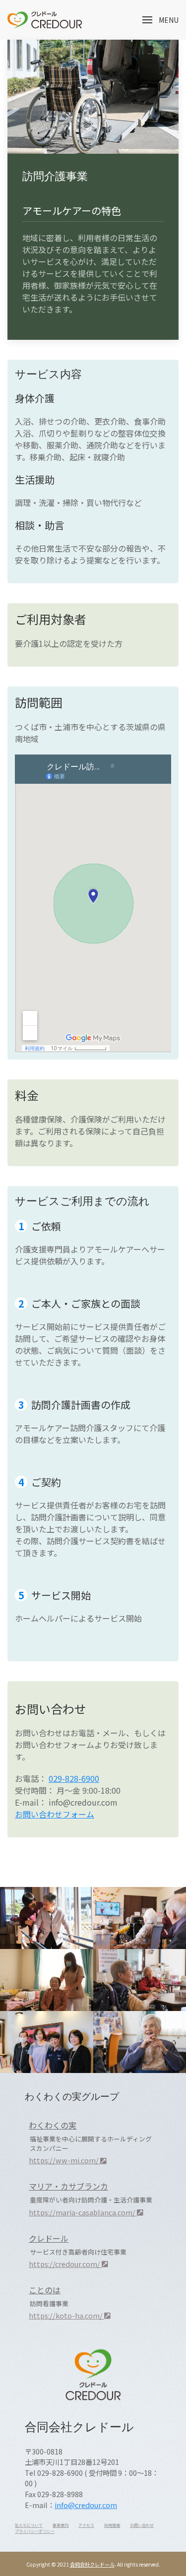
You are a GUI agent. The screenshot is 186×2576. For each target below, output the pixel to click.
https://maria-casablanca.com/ (83, 2212)
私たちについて (29, 2525)
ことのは (45, 2290)
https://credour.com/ (65, 2264)
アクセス (86, 2525)
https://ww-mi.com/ (64, 2160)
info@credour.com (86, 2505)
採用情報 (112, 2525)
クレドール (49, 2238)
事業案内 (61, 2525)
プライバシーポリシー (35, 2531)
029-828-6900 (74, 1778)
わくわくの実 (53, 2125)
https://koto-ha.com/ (66, 2315)
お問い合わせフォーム (55, 1814)
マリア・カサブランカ (68, 2186)
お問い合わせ (142, 2525)
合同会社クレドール (92, 2564)
